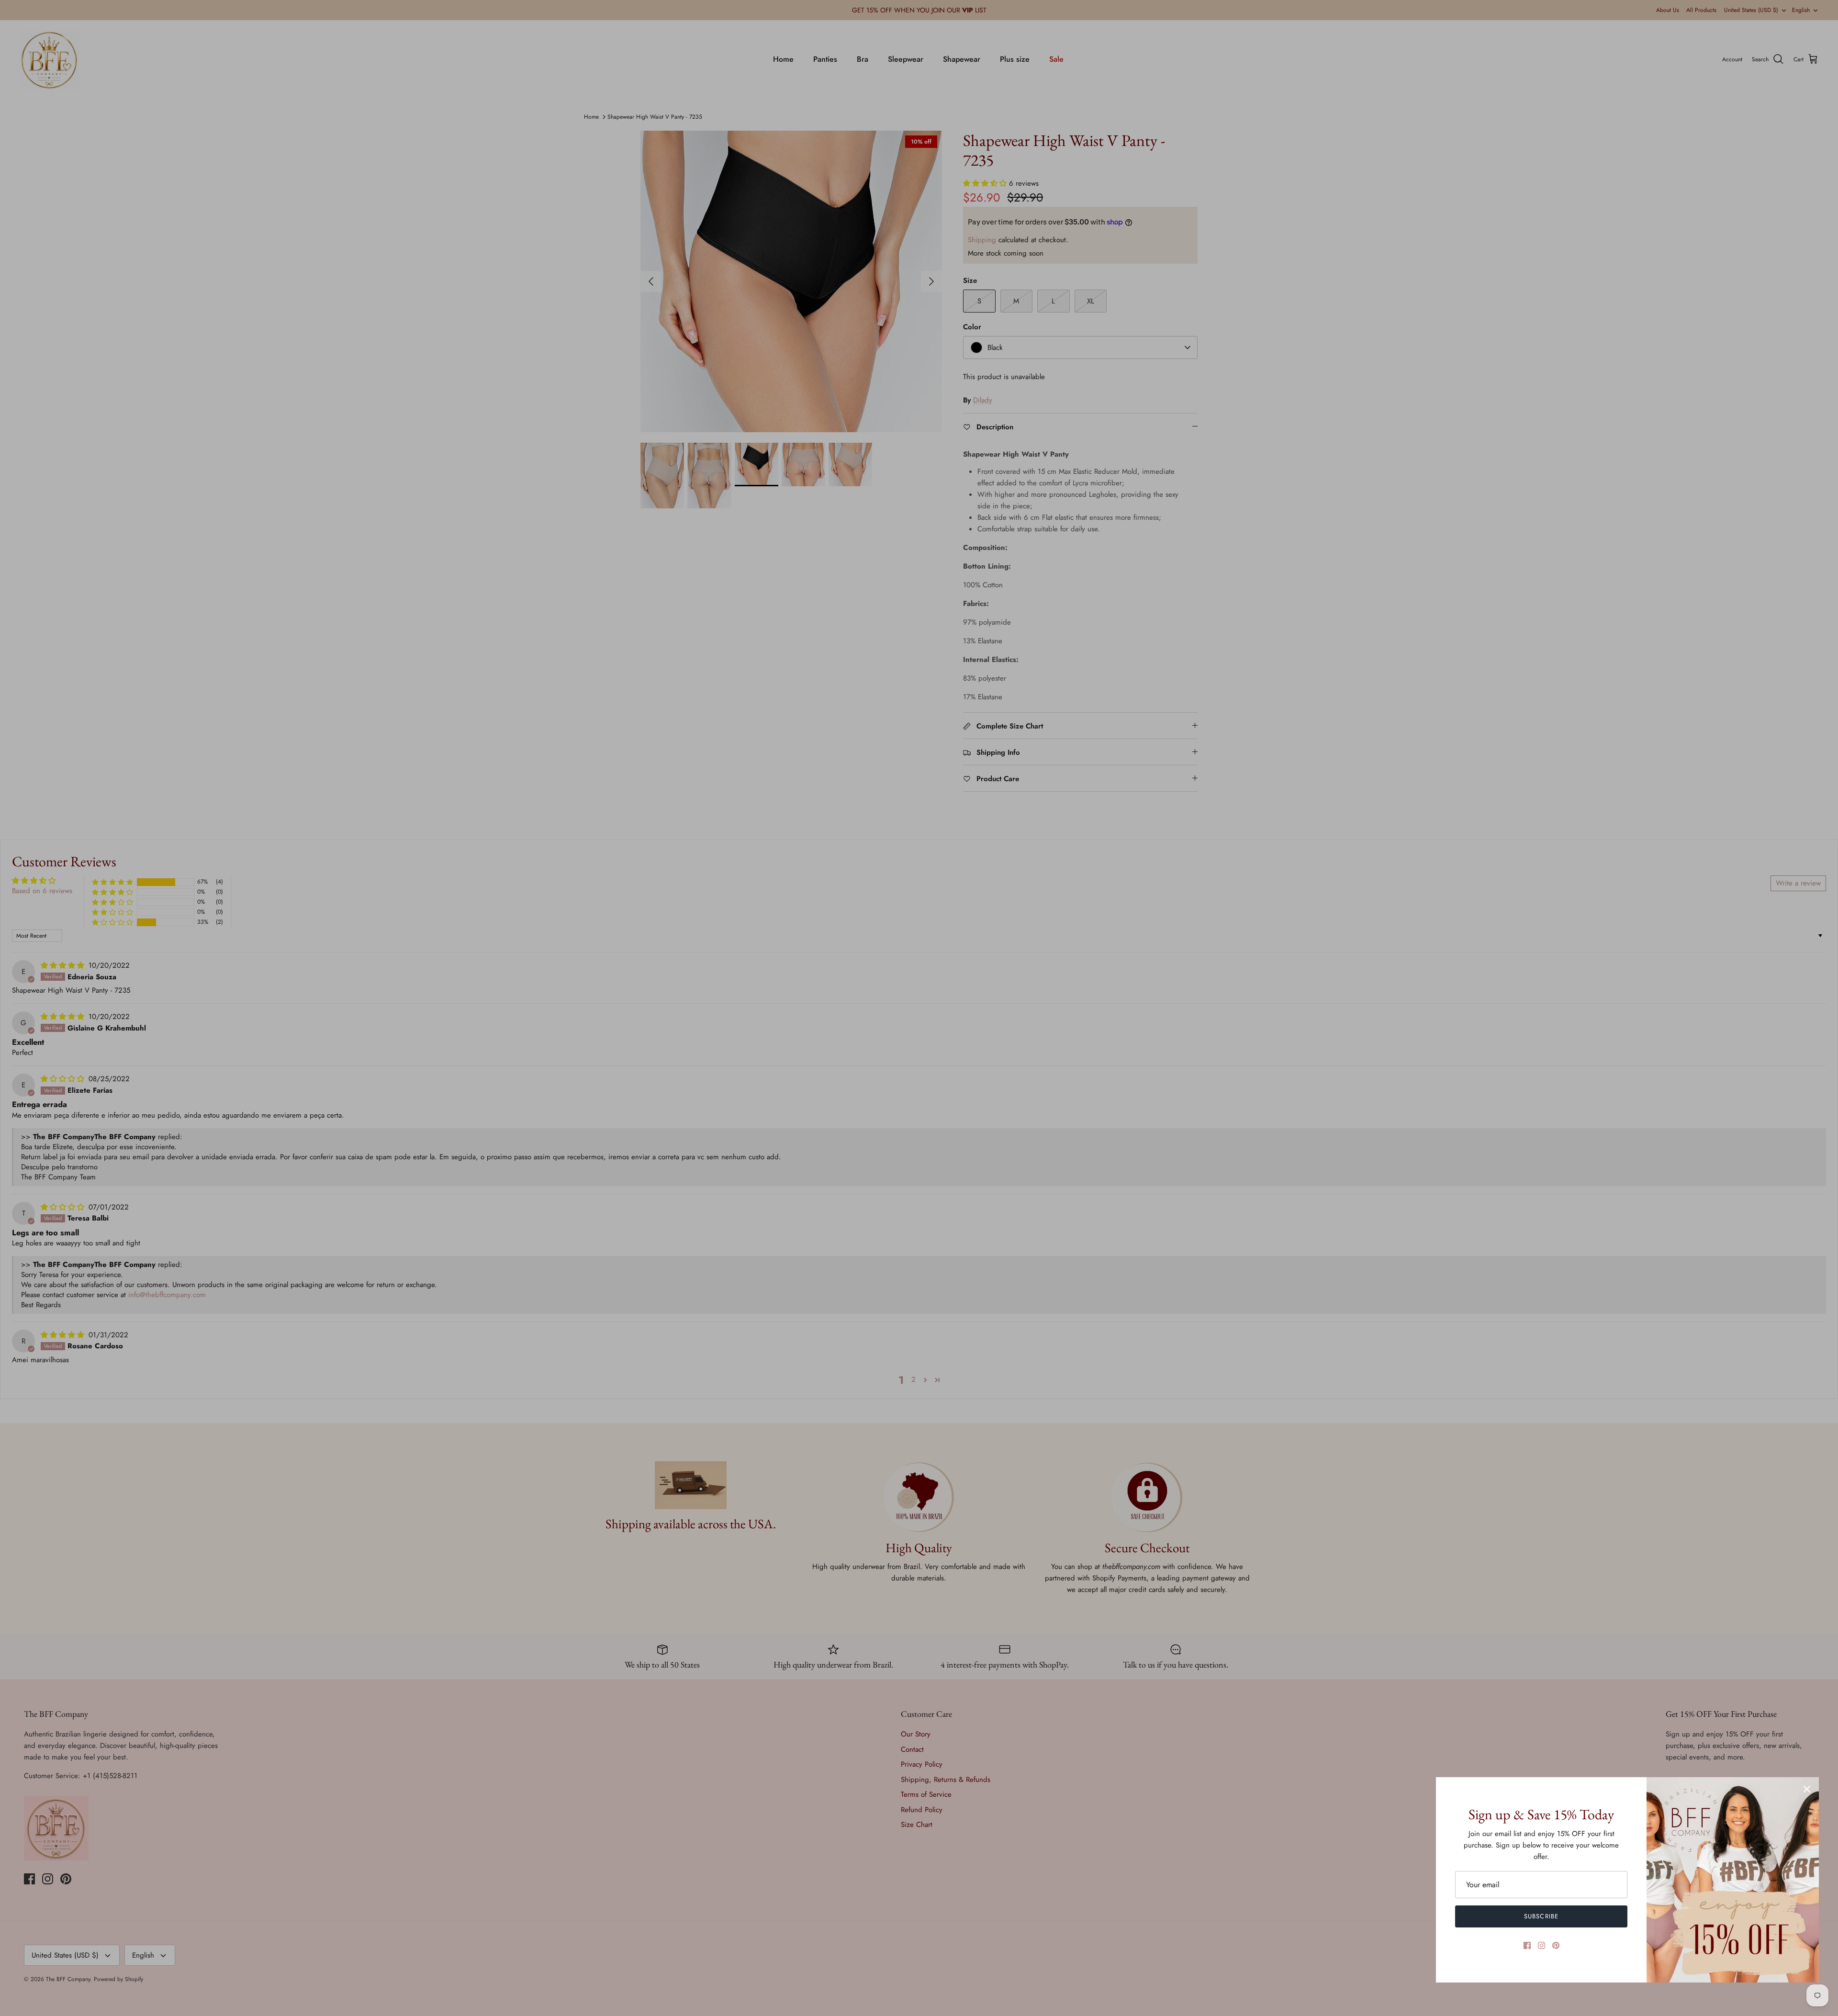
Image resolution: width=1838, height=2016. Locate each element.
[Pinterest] (1556, 1945)
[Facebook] (1527, 1945)
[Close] (1807, 1789)
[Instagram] (1541, 1945)
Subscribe (1541, 1916)
